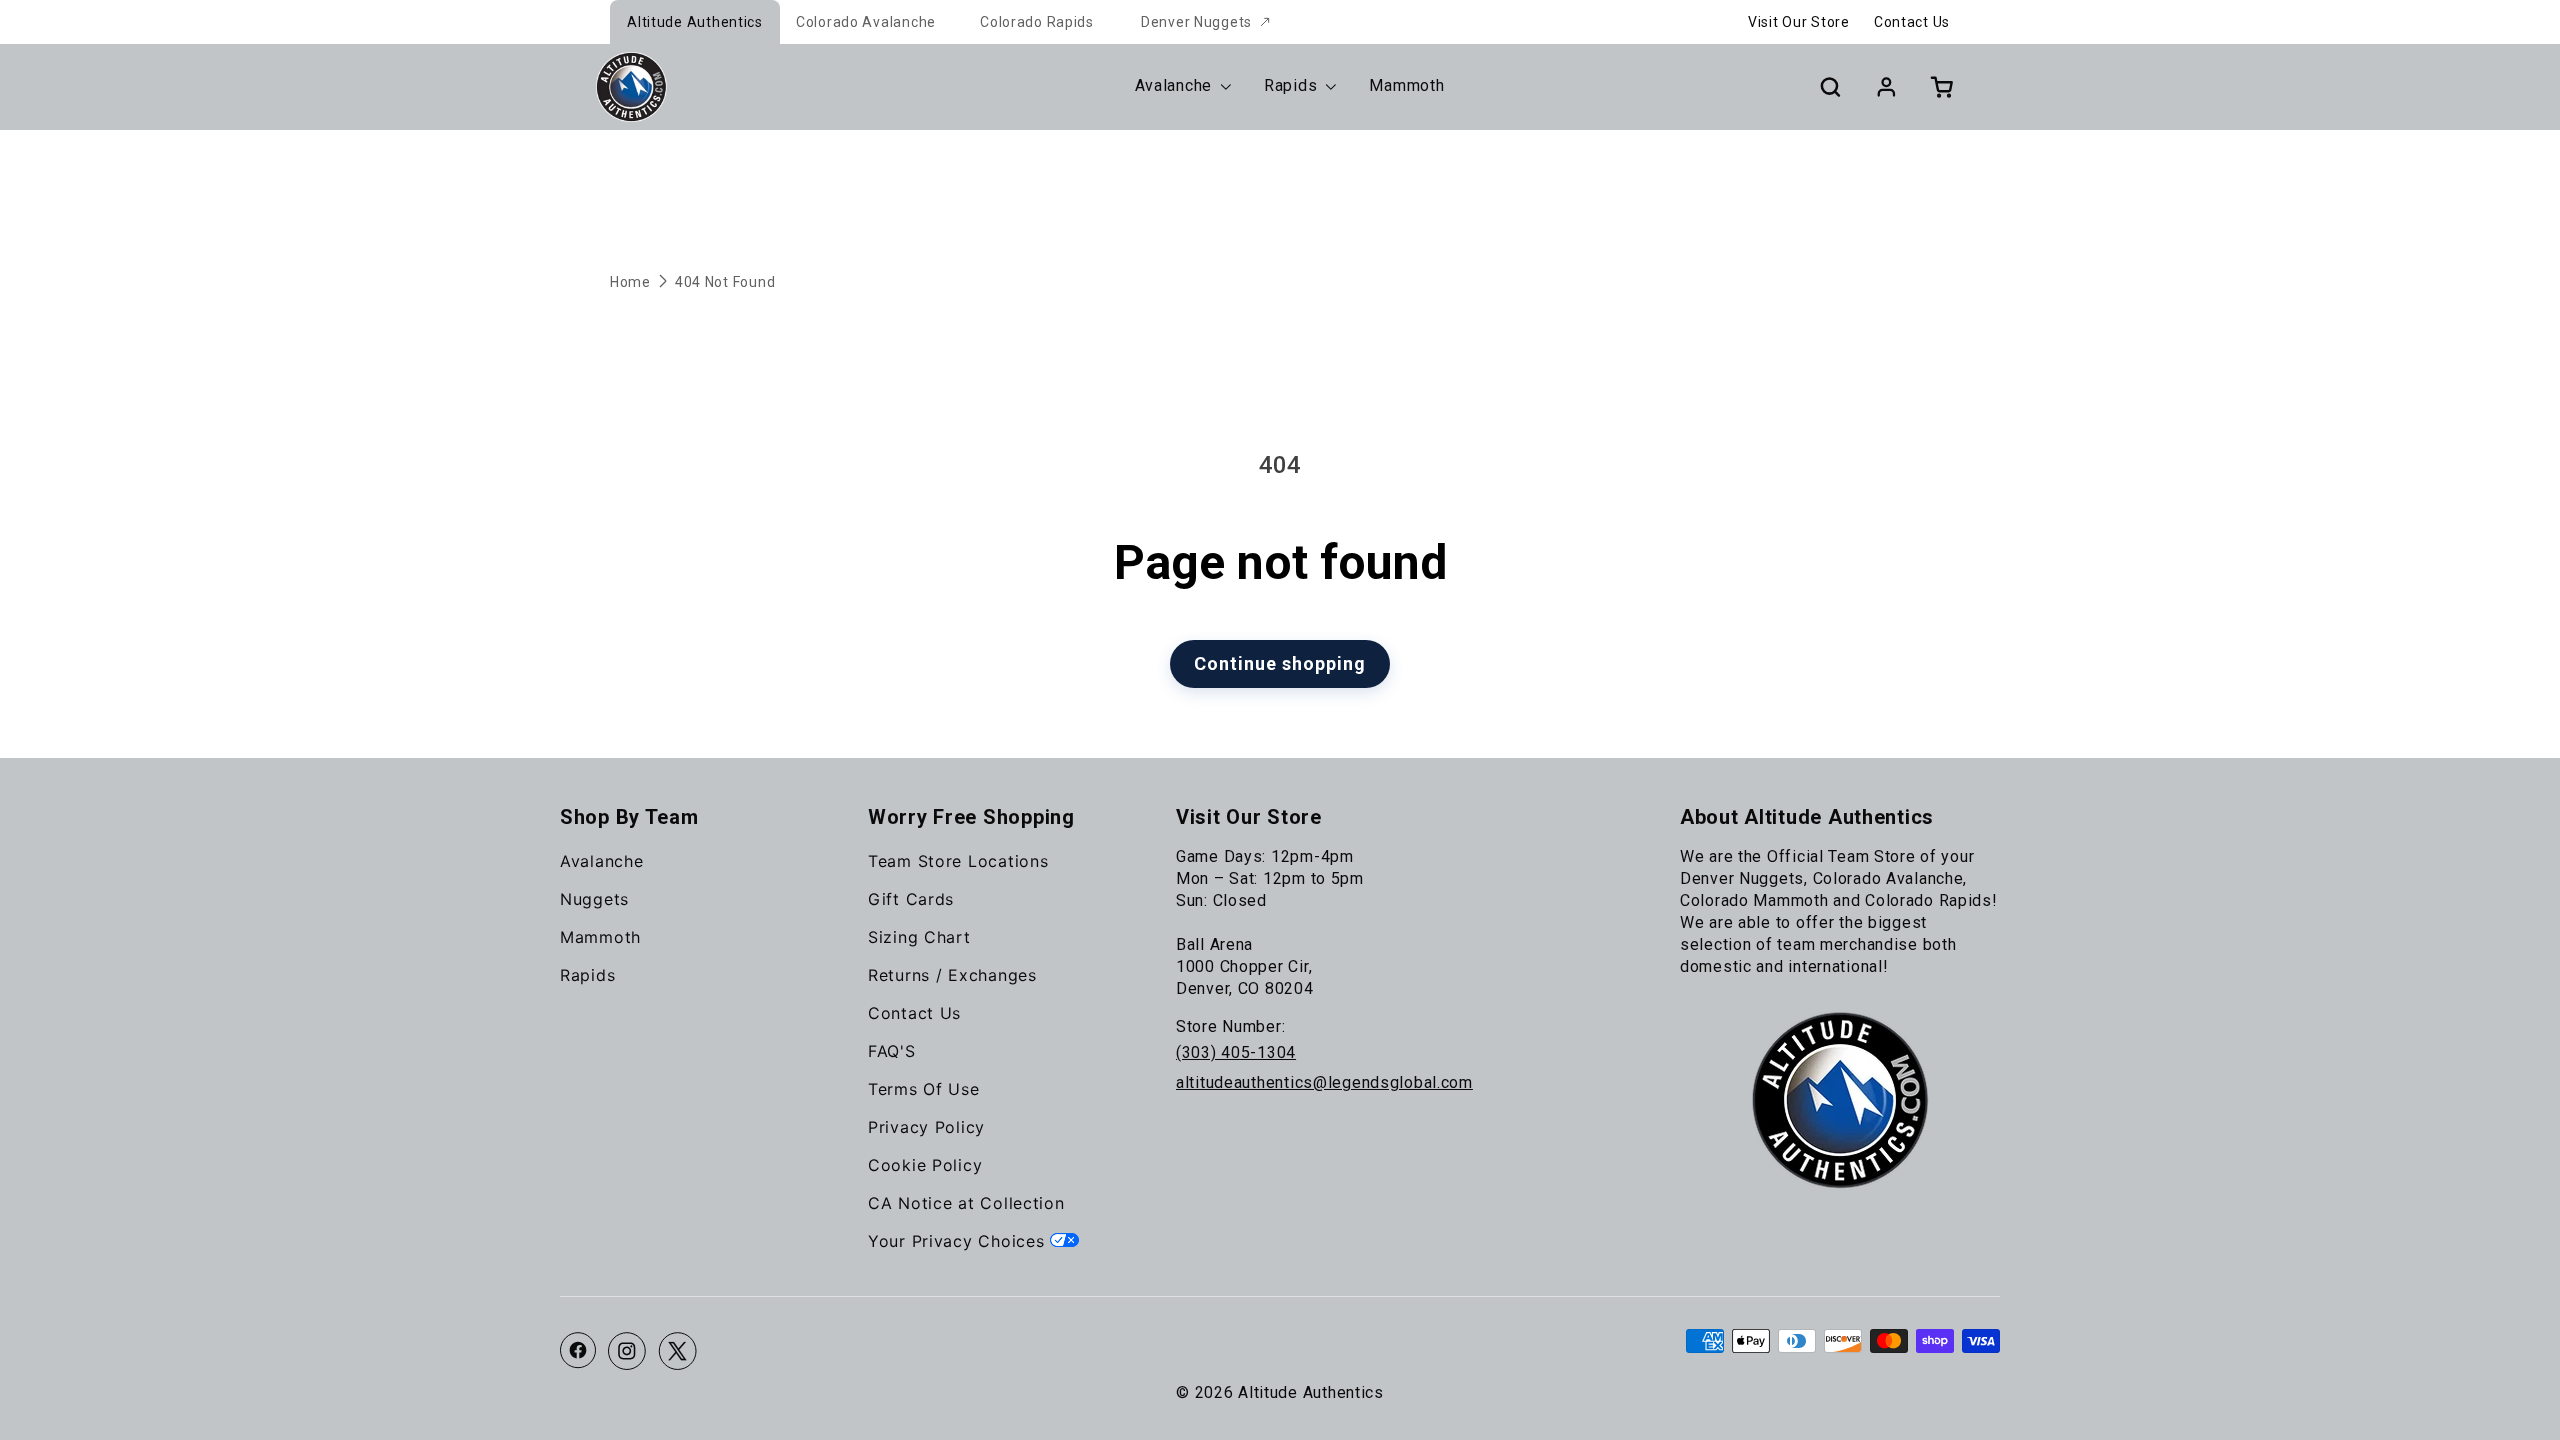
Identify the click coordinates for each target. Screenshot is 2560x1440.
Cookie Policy (925, 1165)
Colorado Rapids (1037, 22)
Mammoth (600, 937)
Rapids (587, 975)
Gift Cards (911, 899)
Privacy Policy (926, 1127)
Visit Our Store (1799, 22)
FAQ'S (892, 1051)
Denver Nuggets (1196, 22)
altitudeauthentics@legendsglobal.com (1324, 1082)
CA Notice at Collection (966, 1203)
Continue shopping (1280, 663)
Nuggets (594, 899)
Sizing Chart (919, 937)
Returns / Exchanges (952, 975)
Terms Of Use (924, 1089)
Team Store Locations (958, 861)
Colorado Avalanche (866, 22)
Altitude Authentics (695, 22)
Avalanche (601, 861)
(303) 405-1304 (1236, 1052)
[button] (1830, 87)
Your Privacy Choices (959, 1241)
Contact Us (1912, 22)
